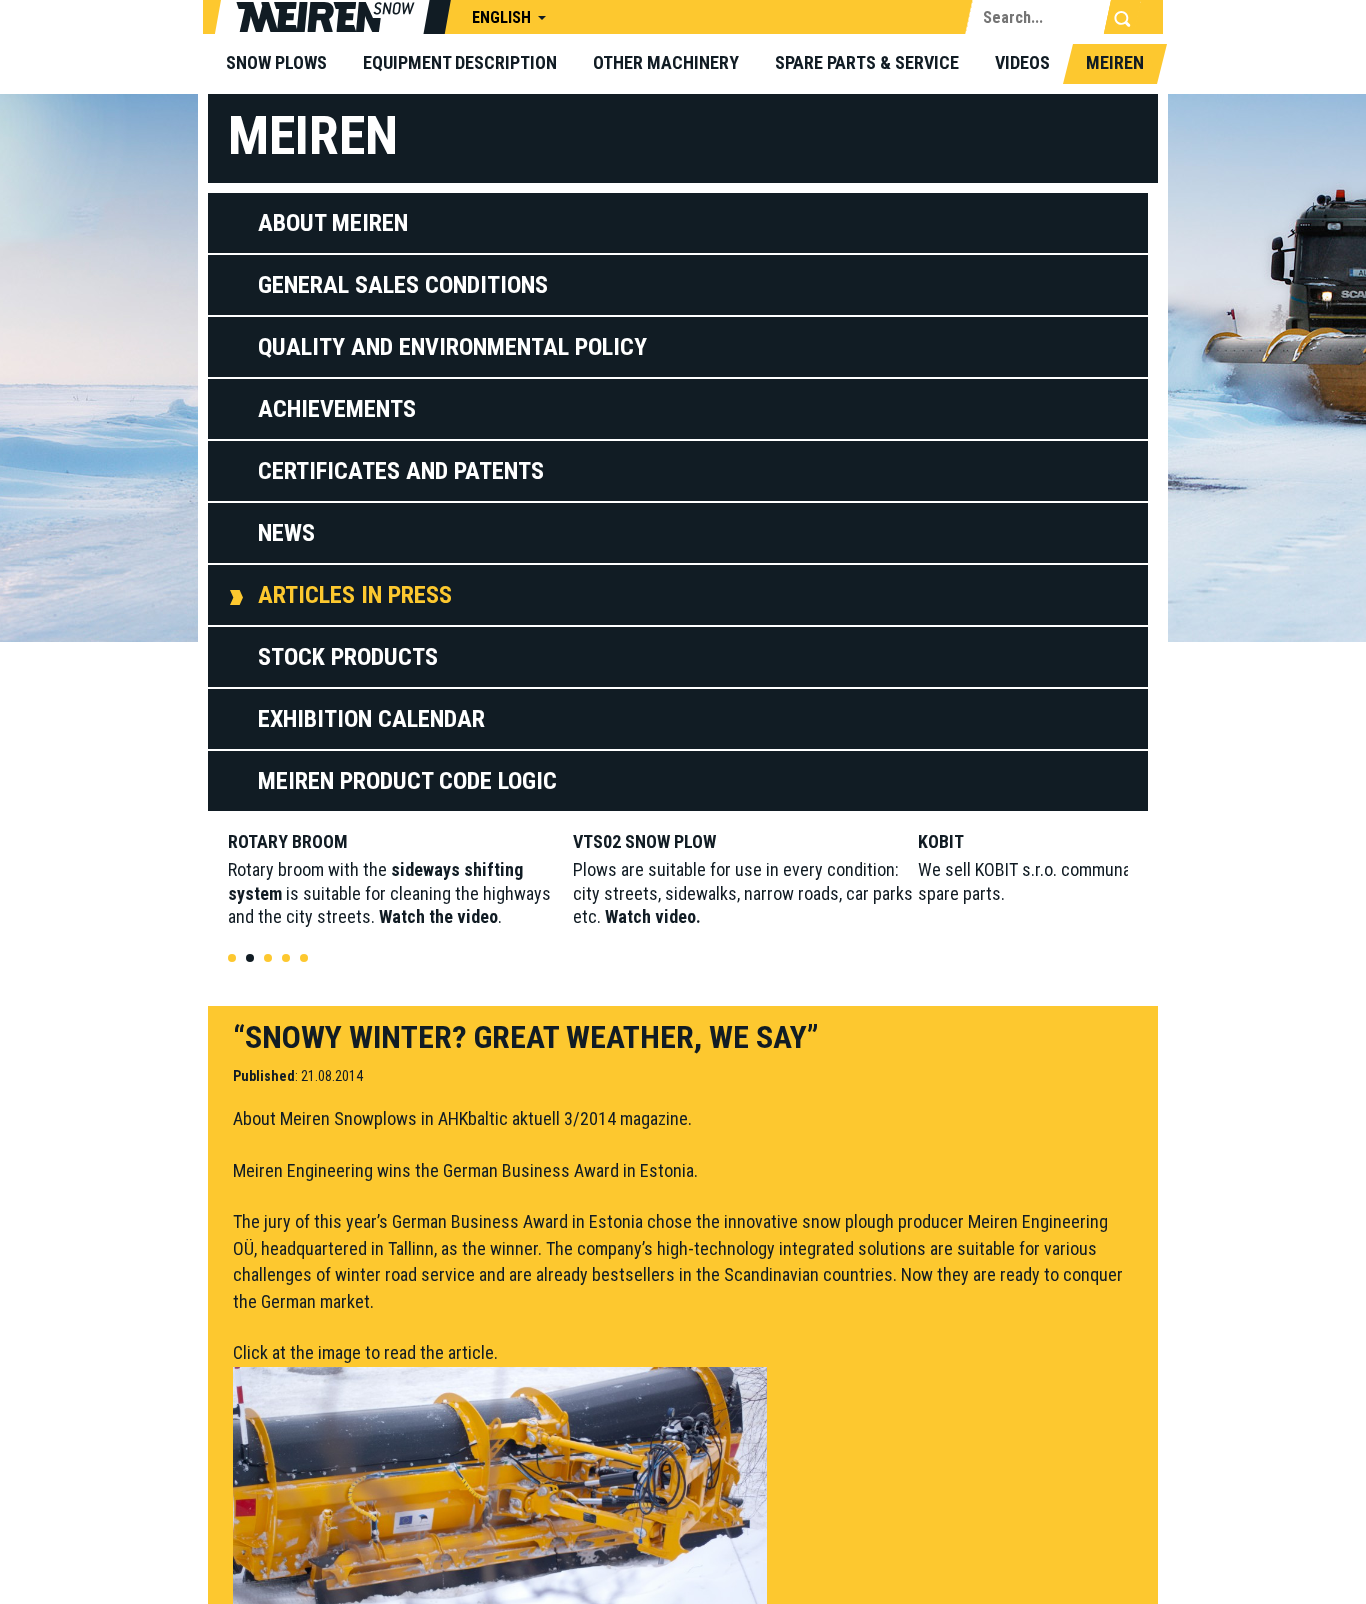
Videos (1022, 62)
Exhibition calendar (371, 719)
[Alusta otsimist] (1122, 19)
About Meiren (333, 223)
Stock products (348, 657)
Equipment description (460, 62)
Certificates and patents (401, 471)
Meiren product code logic (407, 781)
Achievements (337, 409)
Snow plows (276, 62)
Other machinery (666, 62)
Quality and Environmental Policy (452, 347)
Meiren (1115, 62)
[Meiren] (333, 20)
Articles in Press (355, 595)
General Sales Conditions (403, 285)
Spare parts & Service (867, 62)
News (286, 533)
